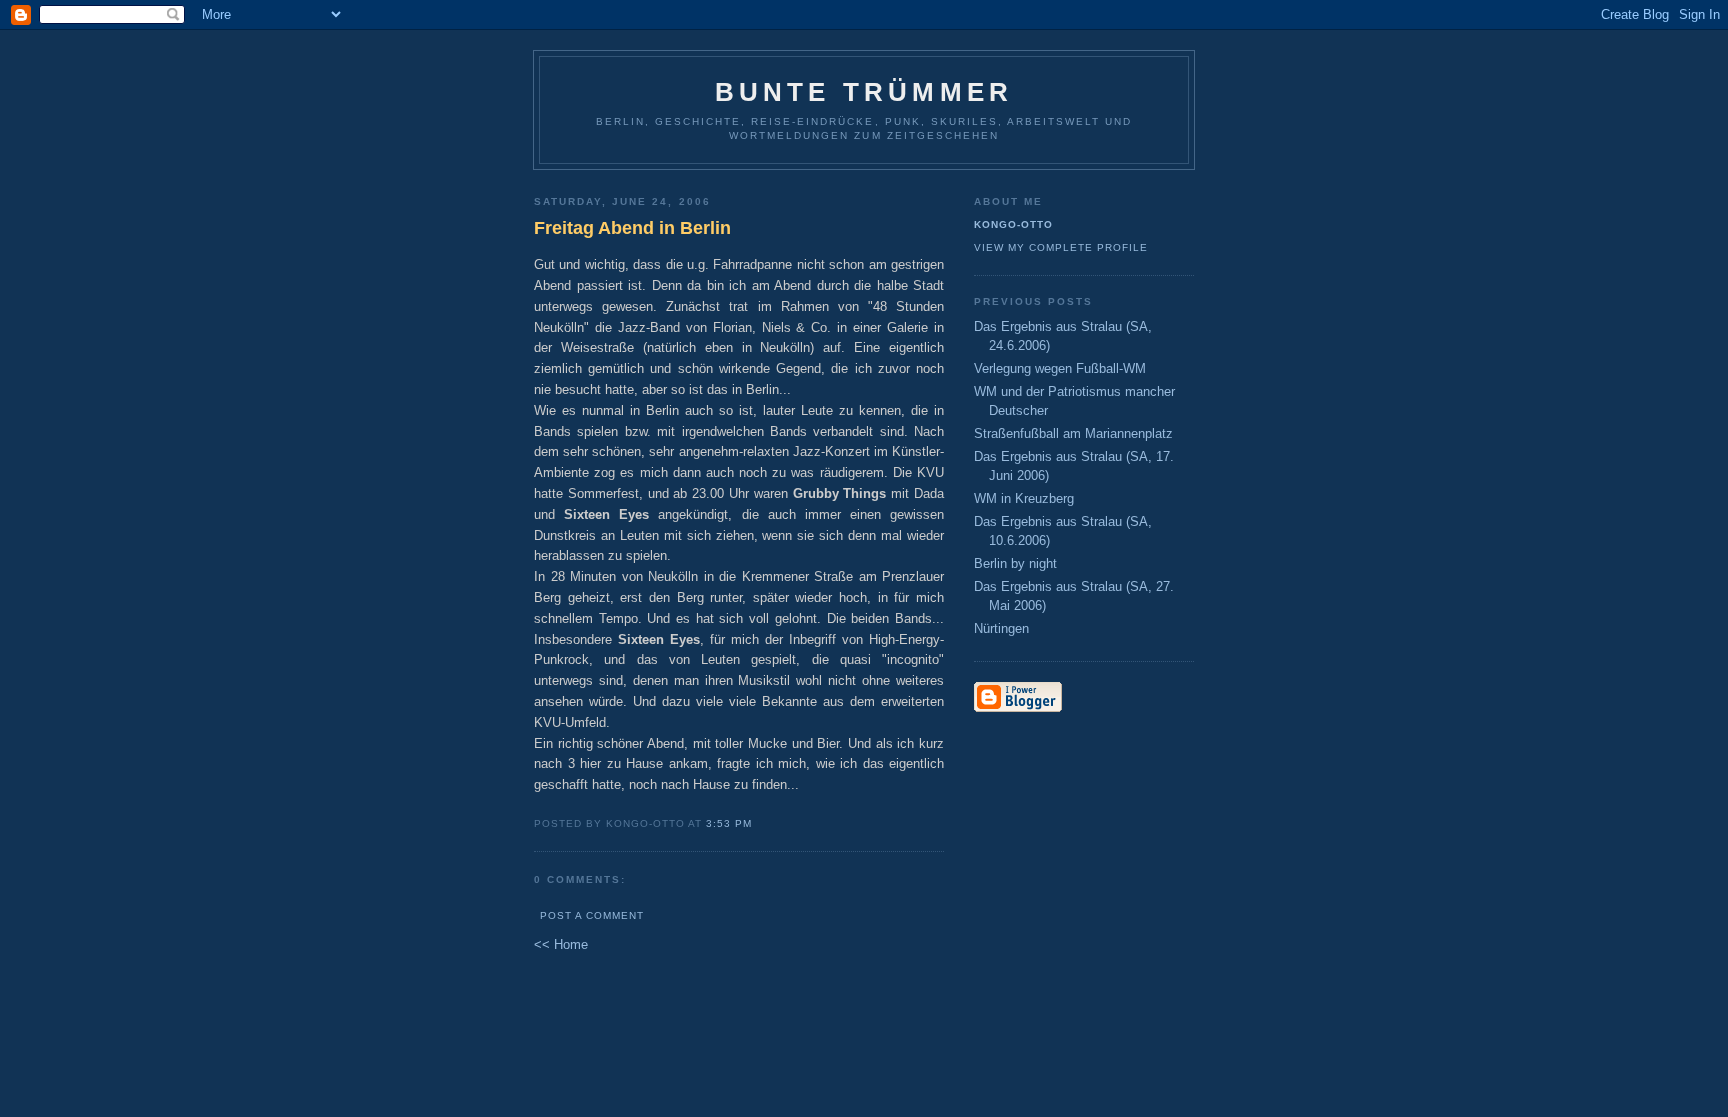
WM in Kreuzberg (1024, 498)
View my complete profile (1061, 247)
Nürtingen (1001, 628)
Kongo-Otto (1013, 224)
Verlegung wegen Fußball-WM (1060, 368)
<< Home (561, 944)
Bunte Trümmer (864, 92)
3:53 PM (729, 823)
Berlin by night (1015, 563)
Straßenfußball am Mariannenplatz (1073, 433)
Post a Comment (592, 915)
